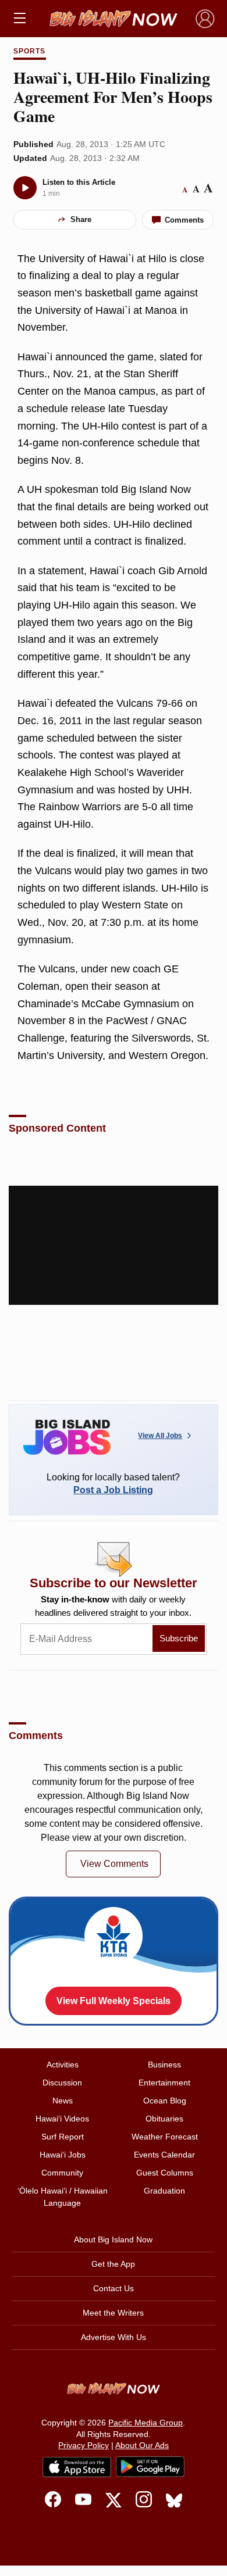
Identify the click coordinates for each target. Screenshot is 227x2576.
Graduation (164, 2191)
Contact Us (114, 2288)
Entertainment (164, 2083)
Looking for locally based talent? (113, 1484)
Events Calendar (164, 2155)
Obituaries (164, 2119)
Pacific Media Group (146, 2423)
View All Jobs (160, 1436)
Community (62, 2173)
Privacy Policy (84, 2445)
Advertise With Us (114, 2337)
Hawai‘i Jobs (63, 2155)
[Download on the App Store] (77, 2467)
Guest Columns (165, 2173)
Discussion (62, 2083)
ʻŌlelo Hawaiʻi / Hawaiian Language (63, 2197)
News (63, 2101)
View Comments (114, 1864)
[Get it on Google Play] (150, 2467)
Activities (63, 2065)
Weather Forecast (165, 2137)
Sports (29, 51)
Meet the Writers (113, 2313)
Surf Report (63, 2137)
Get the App (113, 2264)
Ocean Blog (165, 2101)
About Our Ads (142, 2445)
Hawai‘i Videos (62, 2119)
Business (164, 2065)
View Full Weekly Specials (114, 2001)
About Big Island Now (113, 2239)
